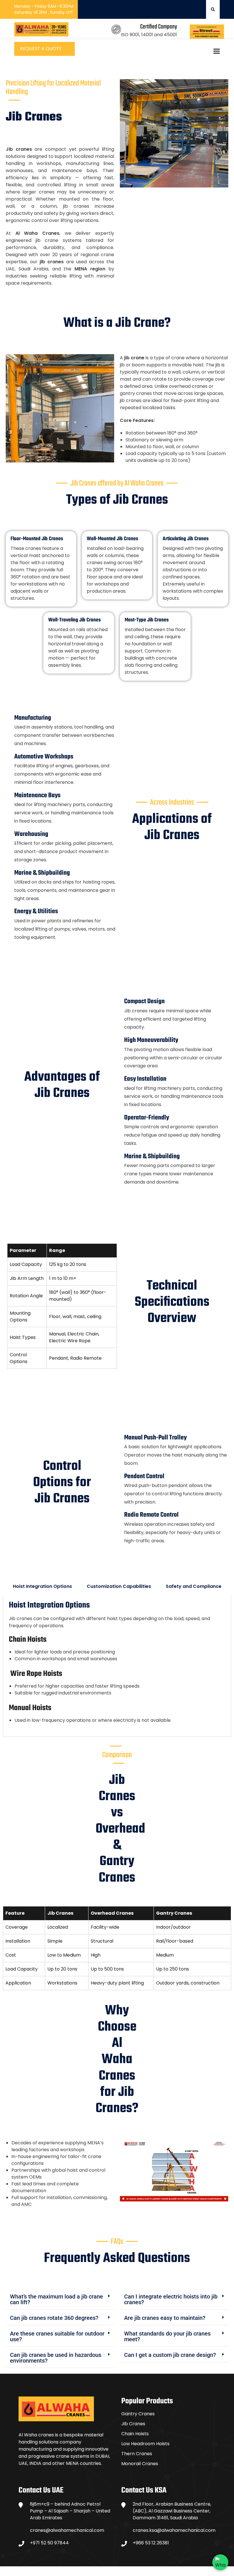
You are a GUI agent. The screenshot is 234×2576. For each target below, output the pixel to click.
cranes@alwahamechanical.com (67, 2530)
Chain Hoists (135, 2434)
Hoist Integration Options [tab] (42, 1586)
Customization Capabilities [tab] (119, 1586)
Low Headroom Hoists (145, 2444)
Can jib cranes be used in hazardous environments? (56, 2358)
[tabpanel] (117, 1666)
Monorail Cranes (140, 2464)
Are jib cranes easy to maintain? (165, 2318)
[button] (60, 2299)
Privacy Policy (200, 2571)
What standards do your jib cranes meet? (167, 2336)
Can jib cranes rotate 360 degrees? (54, 2318)
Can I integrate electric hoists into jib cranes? (171, 2299)
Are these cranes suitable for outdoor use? (57, 2336)
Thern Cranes (137, 2454)
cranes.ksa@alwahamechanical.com (174, 2530)
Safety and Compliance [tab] (194, 1586)
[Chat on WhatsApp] (220, 2562)
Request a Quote (41, 49)
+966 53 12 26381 (151, 2543)
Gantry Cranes (138, 2414)
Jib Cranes (133, 2424)
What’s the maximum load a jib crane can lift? (57, 2299)
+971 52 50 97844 (49, 2543)
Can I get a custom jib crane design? (170, 2355)
